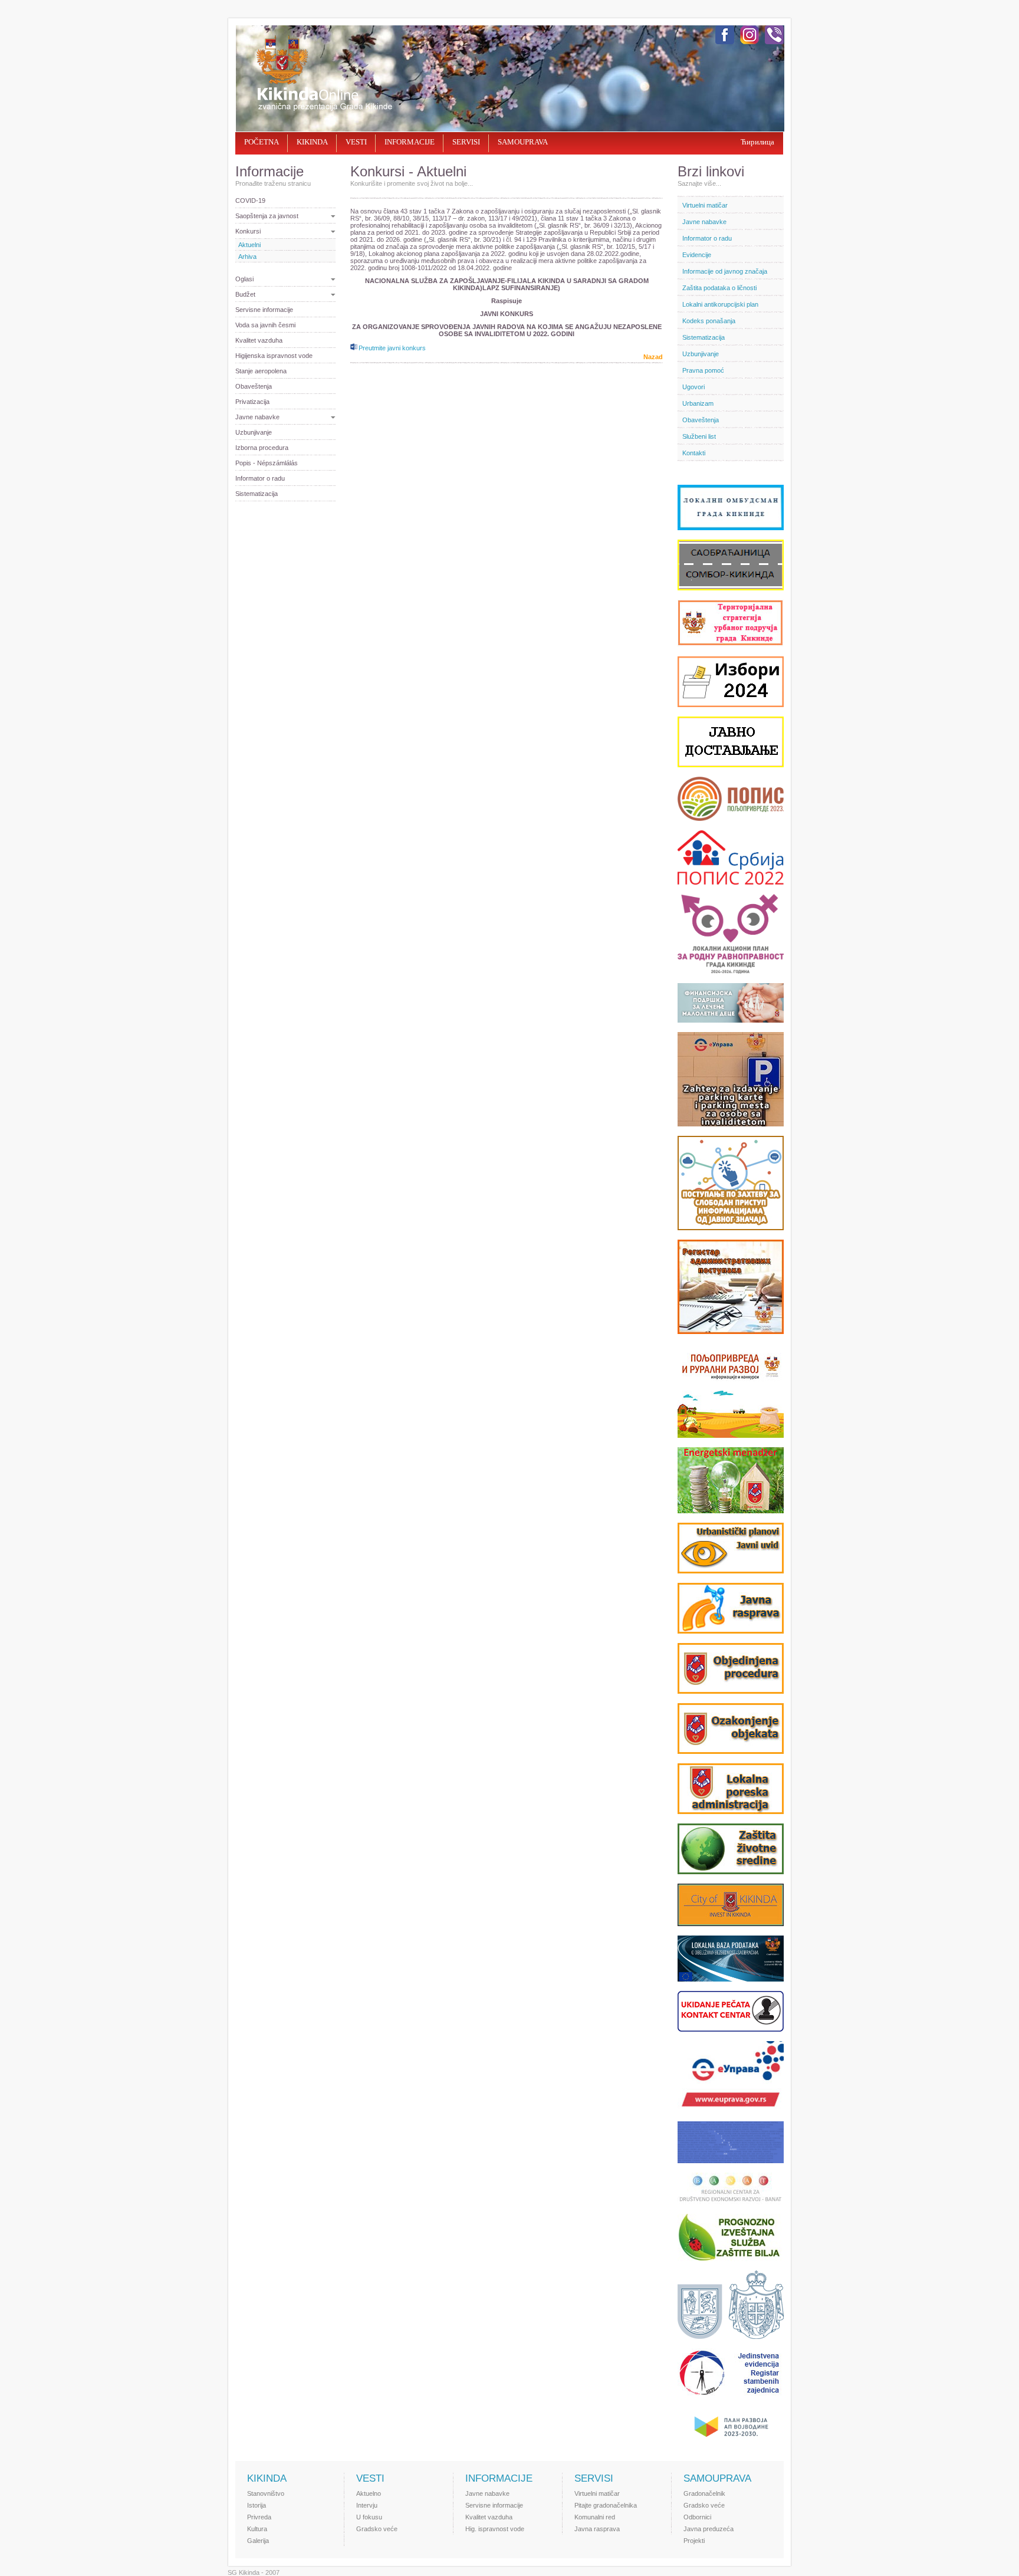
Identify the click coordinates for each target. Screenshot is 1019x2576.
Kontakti (694, 453)
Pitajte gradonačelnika (606, 2505)
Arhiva (247, 257)
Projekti (694, 2541)
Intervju (367, 2505)
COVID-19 (250, 201)
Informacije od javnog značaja (725, 271)
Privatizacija (252, 402)
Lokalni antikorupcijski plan (720, 304)
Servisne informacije (264, 310)
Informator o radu (260, 478)
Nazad (653, 357)
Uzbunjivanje (254, 432)
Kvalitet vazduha (259, 340)
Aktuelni (249, 245)
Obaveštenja (254, 386)
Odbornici (697, 2517)
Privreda (259, 2517)
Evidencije (697, 255)
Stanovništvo (266, 2493)
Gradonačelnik (704, 2493)
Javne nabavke (257, 417)
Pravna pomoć (703, 370)
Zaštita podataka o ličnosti (719, 288)
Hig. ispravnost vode (495, 2529)
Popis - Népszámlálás (267, 463)
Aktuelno (369, 2493)
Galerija (258, 2541)
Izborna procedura (262, 448)
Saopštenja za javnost (267, 216)
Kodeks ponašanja (709, 321)
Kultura (257, 2529)
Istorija (257, 2505)
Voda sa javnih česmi (265, 325)
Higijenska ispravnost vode (274, 356)
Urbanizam (698, 403)
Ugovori (693, 387)
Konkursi (248, 231)
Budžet (245, 294)
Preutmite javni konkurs (392, 348)
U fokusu (369, 2517)
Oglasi (244, 279)
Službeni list (699, 436)
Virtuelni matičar (705, 205)
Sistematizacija (257, 494)
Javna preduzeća (709, 2529)
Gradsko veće (377, 2529)
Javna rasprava (597, 2529)
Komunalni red (595, 2517)
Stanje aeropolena (261, 371)
